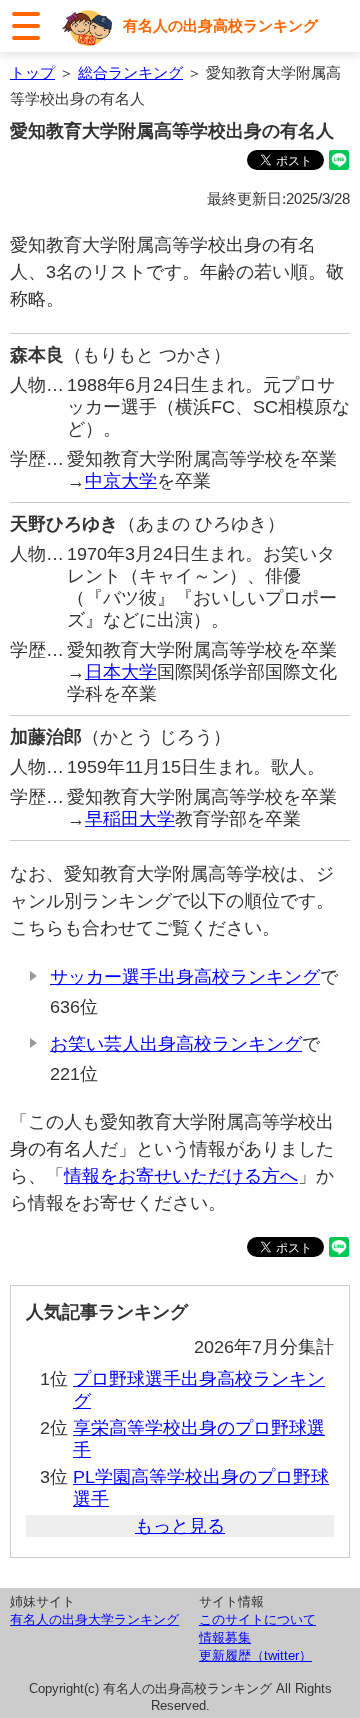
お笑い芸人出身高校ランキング (176, 1044)
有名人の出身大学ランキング (94, 1619)
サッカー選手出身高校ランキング (185, 977)
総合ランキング (130, 72)
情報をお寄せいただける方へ (181, 1176)
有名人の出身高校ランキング (220, 25)
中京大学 (121, 481)
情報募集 (225, 1637)
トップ (32, 72)
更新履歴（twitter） (255, 1655)
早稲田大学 (130, 819)
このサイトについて (257, 1619)
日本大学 (121, 672)
